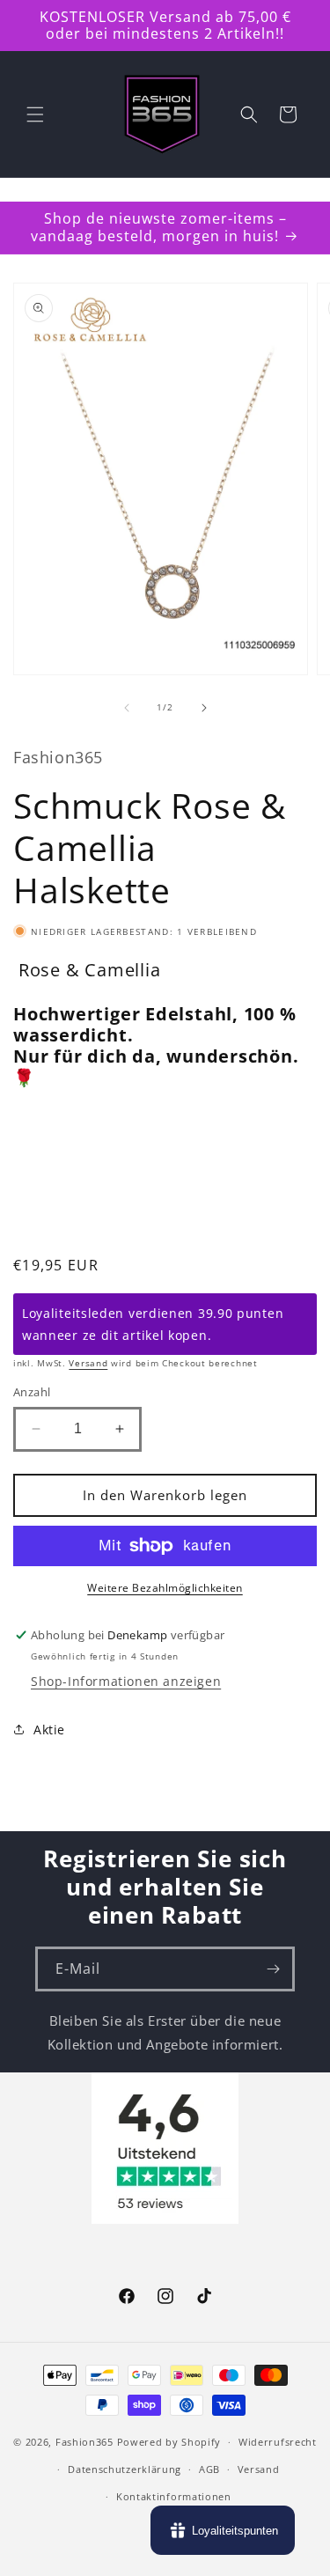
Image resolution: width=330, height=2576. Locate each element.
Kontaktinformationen (174, 2496)
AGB (209, 2469)
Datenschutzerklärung (125, 2469)
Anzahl (32, 1392)
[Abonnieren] (273, 1969)
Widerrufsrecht (278, 2442)
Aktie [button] (49, 1730)
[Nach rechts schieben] (204, 708)
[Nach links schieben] (127, 708)
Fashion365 (84, 2442)
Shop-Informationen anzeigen (126, 1681)
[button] (35, 114)
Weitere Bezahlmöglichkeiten (165, 1588)
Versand (88, 1363)
